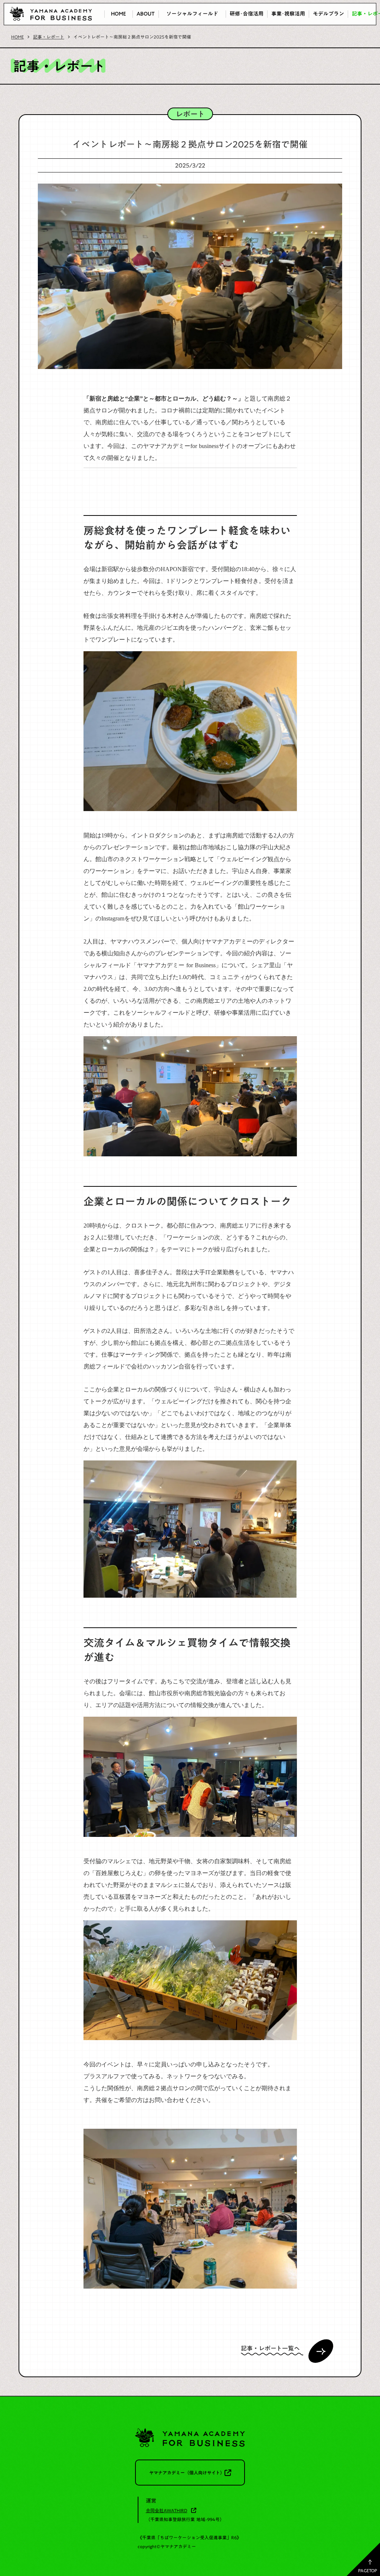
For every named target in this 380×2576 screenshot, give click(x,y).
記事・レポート (49, 37)
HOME (17, 37)
